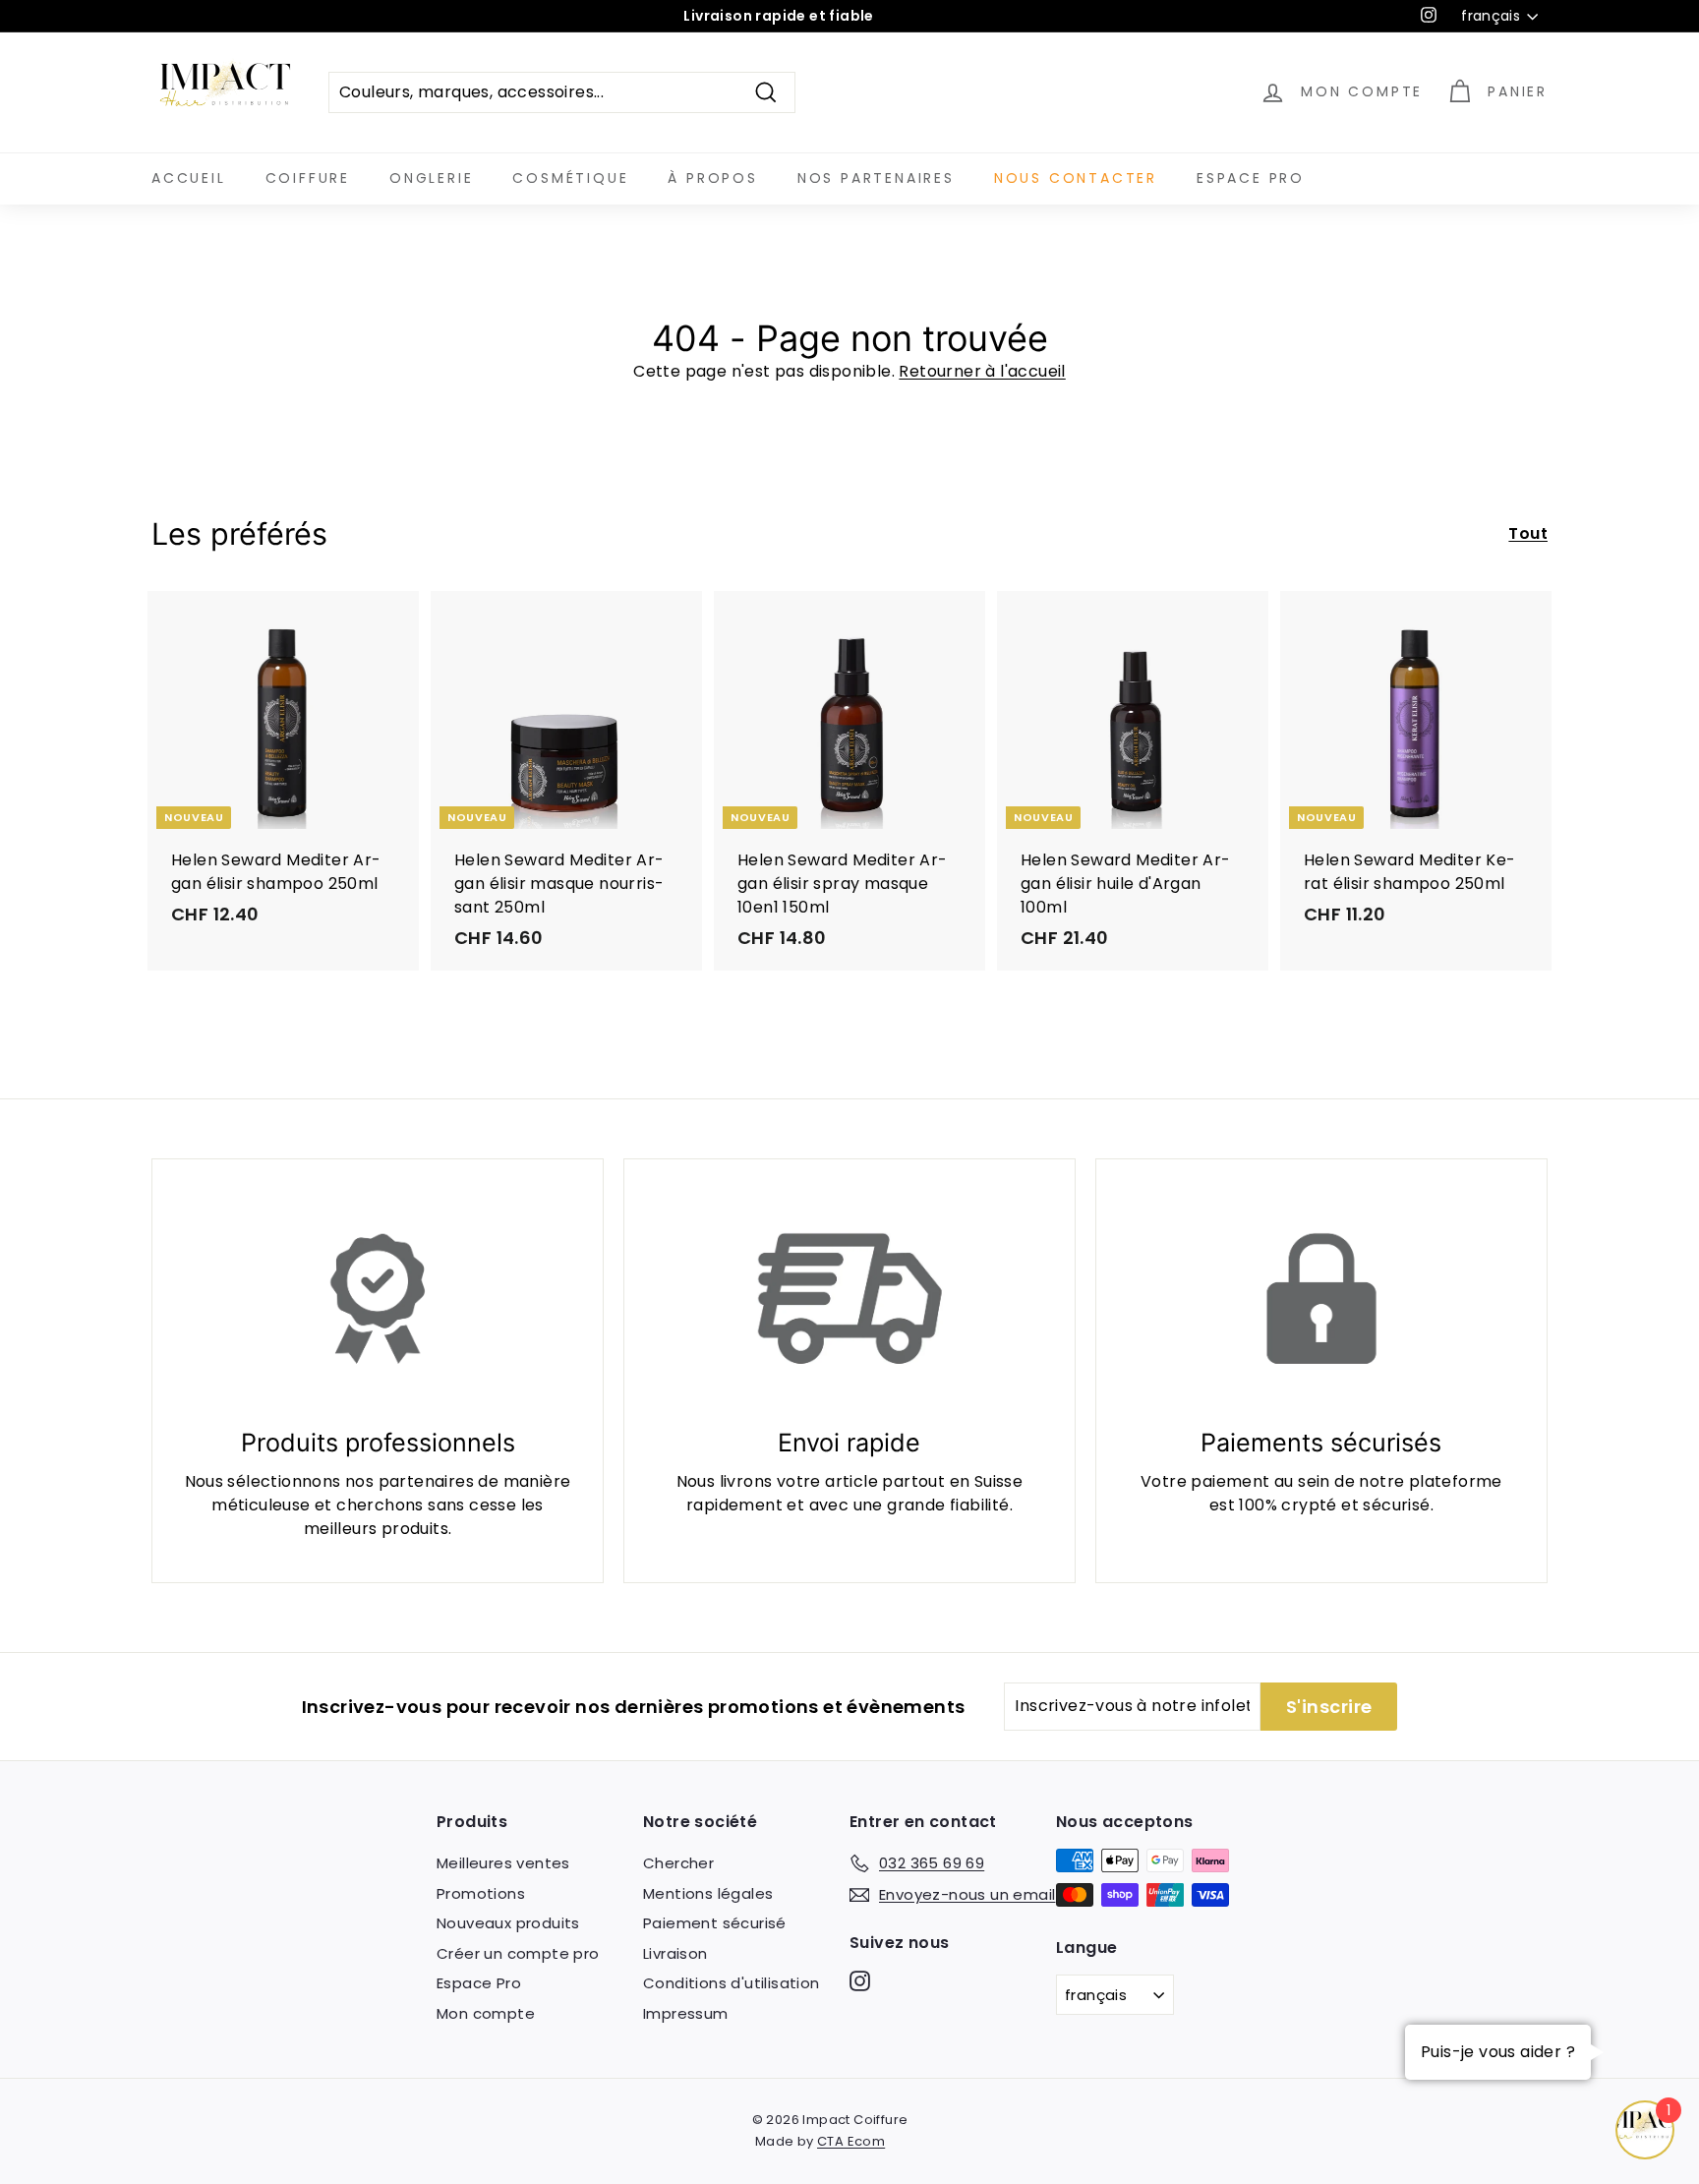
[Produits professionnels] (378, 1299)
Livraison (675, 1953)
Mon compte (486, 2013)
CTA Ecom (851, 2141)
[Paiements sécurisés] (1321, 1299)
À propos (712, 178)
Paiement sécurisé (715, 1923)
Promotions (481, 1893)
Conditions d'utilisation (732, 1983)
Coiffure (308, 178)
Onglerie (431, 178)
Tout (1528, 533)
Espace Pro (1251, 178)
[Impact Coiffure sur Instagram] (860, 1981)
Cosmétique (570, 178)
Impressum (686, 2013)
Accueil (189, 178)
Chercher (678, 1863)
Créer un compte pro (518, 1953)
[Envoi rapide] (849, 1299)
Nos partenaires (876, 178)
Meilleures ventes (503, 1863)
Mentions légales (708, 1893)
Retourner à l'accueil (982, 371)
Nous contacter (1076, 178)
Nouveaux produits (508, 1923)
